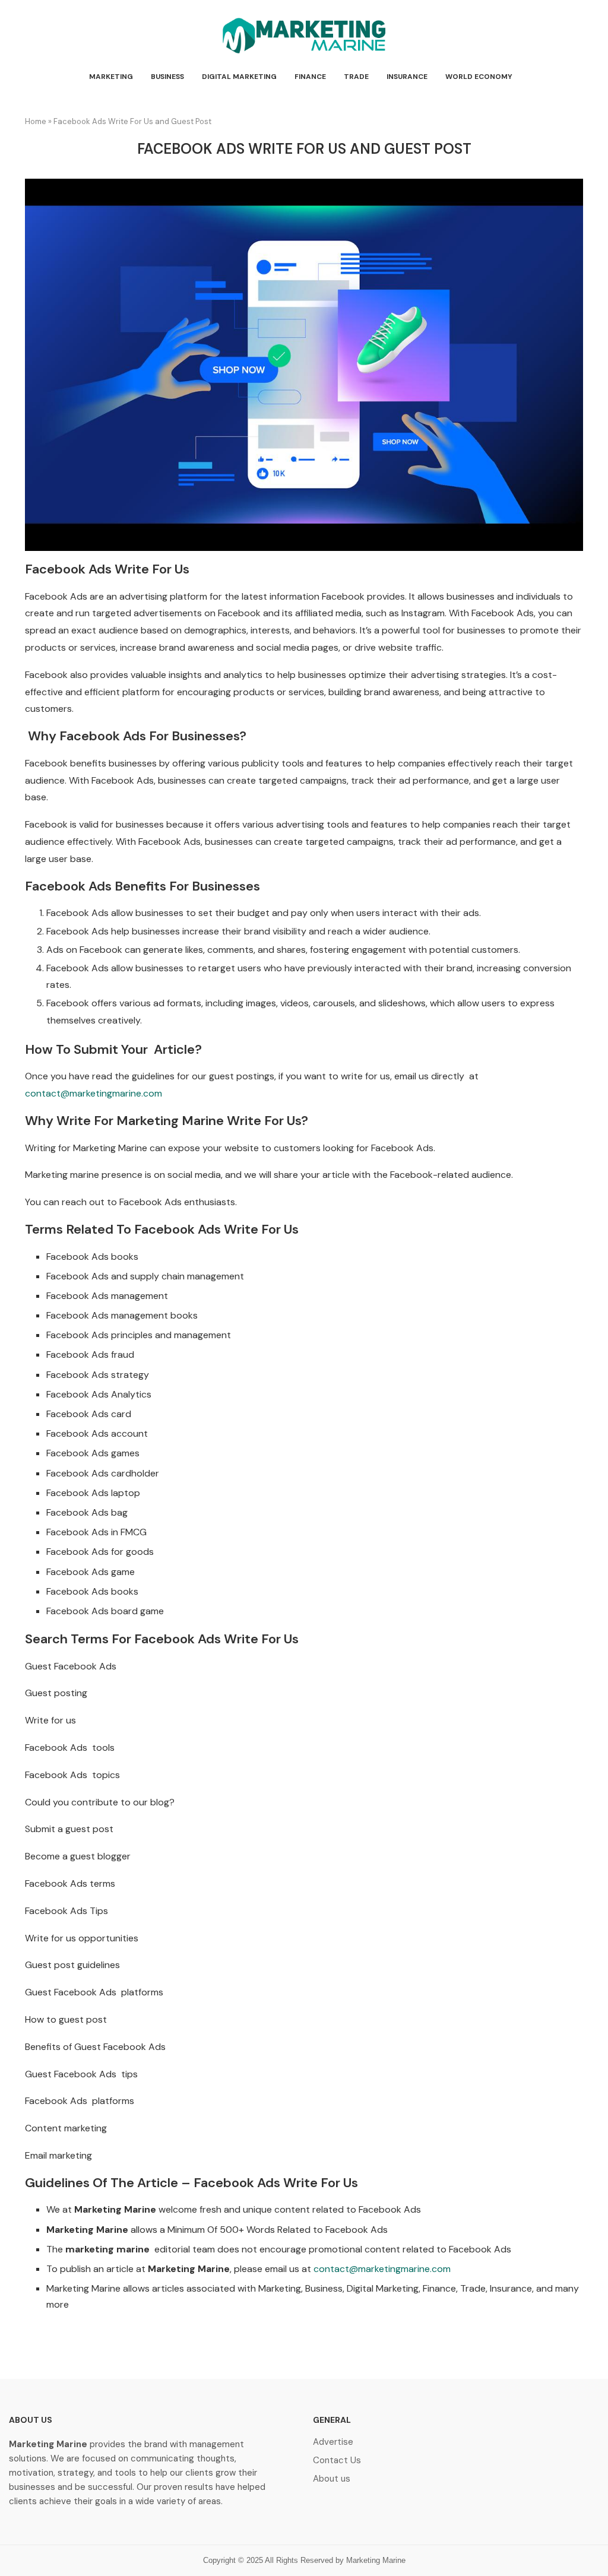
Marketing (111, 77)
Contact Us (337, 2461)
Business (167, 77)
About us (332, 2479)
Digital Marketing (239, 77)
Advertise (333, 2442)
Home (36, 121)
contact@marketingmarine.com (94, 1093)
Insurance (407, 77)
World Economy (479, 77)
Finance (310, 77)
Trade (356, 77)
